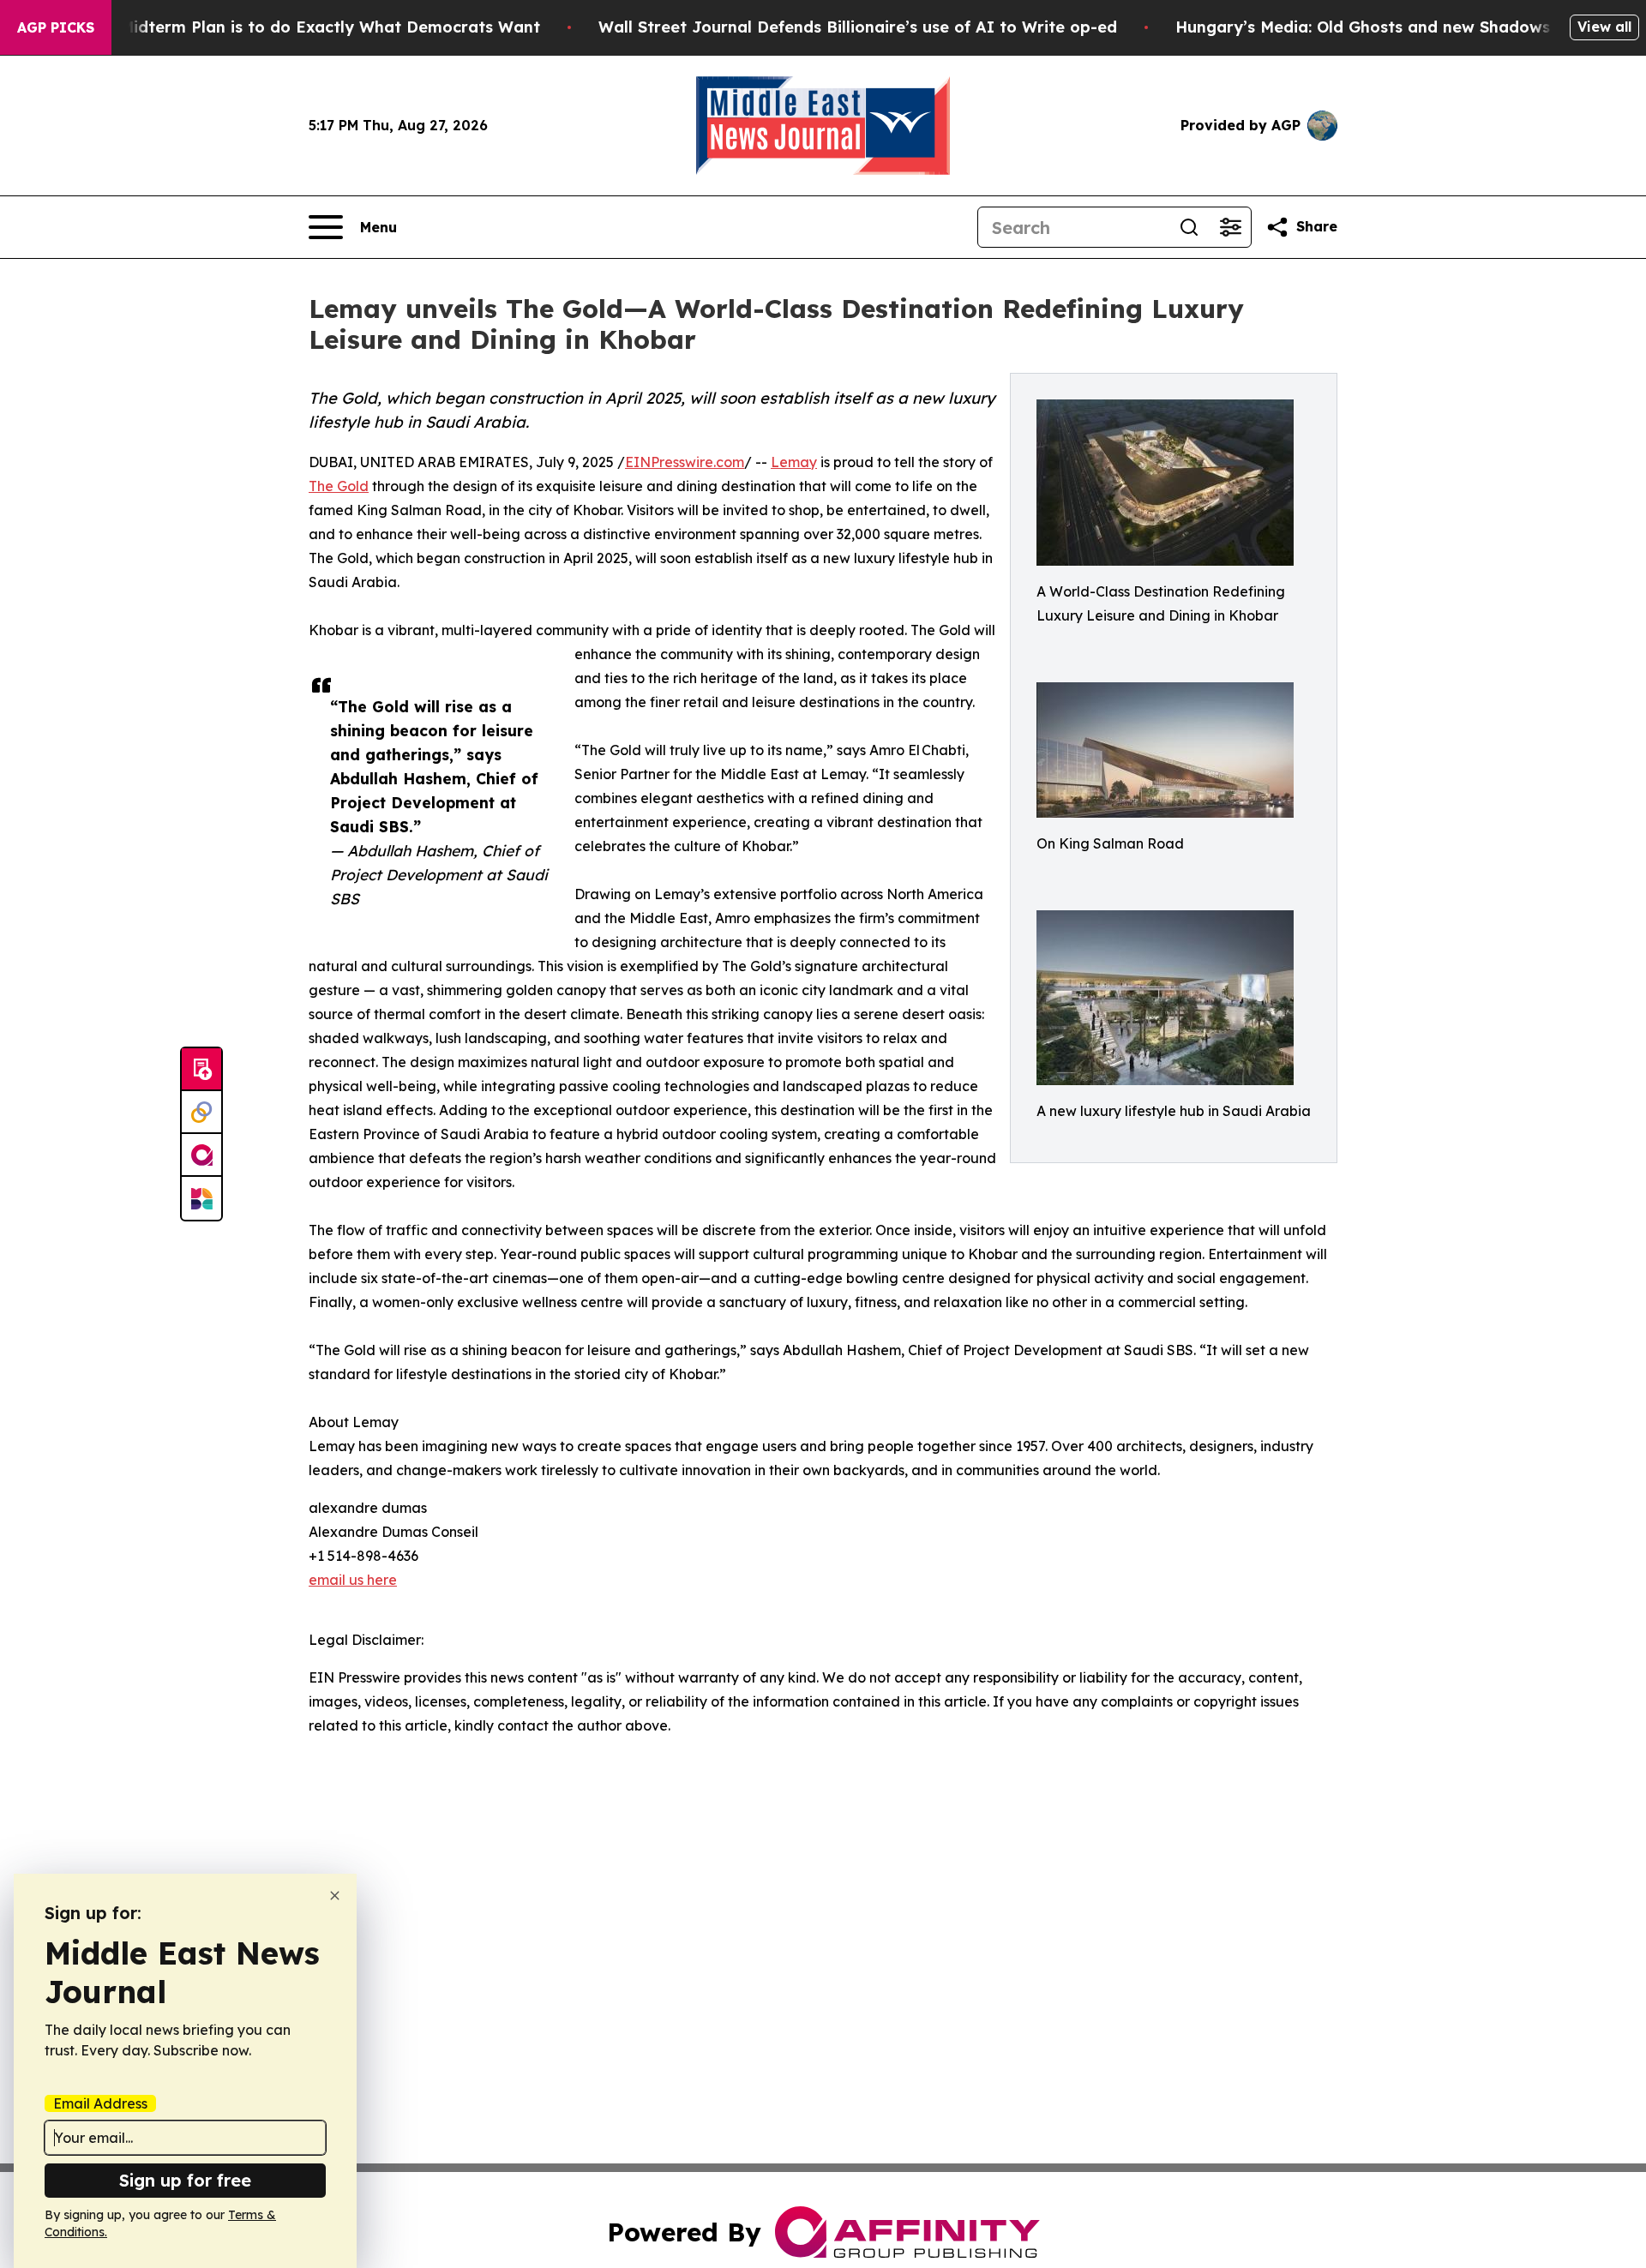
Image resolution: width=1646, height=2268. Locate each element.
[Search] (1189, 227)
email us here (353, 1580)
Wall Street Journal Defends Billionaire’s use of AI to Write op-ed (858, 27)
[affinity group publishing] (201, 1155)
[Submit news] (201, 1070)
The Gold (339, 486)
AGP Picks (56, 27)
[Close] (335, 1896)
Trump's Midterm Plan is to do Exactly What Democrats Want (297, 27)
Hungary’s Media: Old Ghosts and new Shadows (1363, 27)
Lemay (794, 462)
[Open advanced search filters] (1230, 227)
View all (1604, 27)
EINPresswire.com (685, 462)
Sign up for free (185, 2180)
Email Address (100, 2103)
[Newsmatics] (201, 1198)
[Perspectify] (201, 1113)
